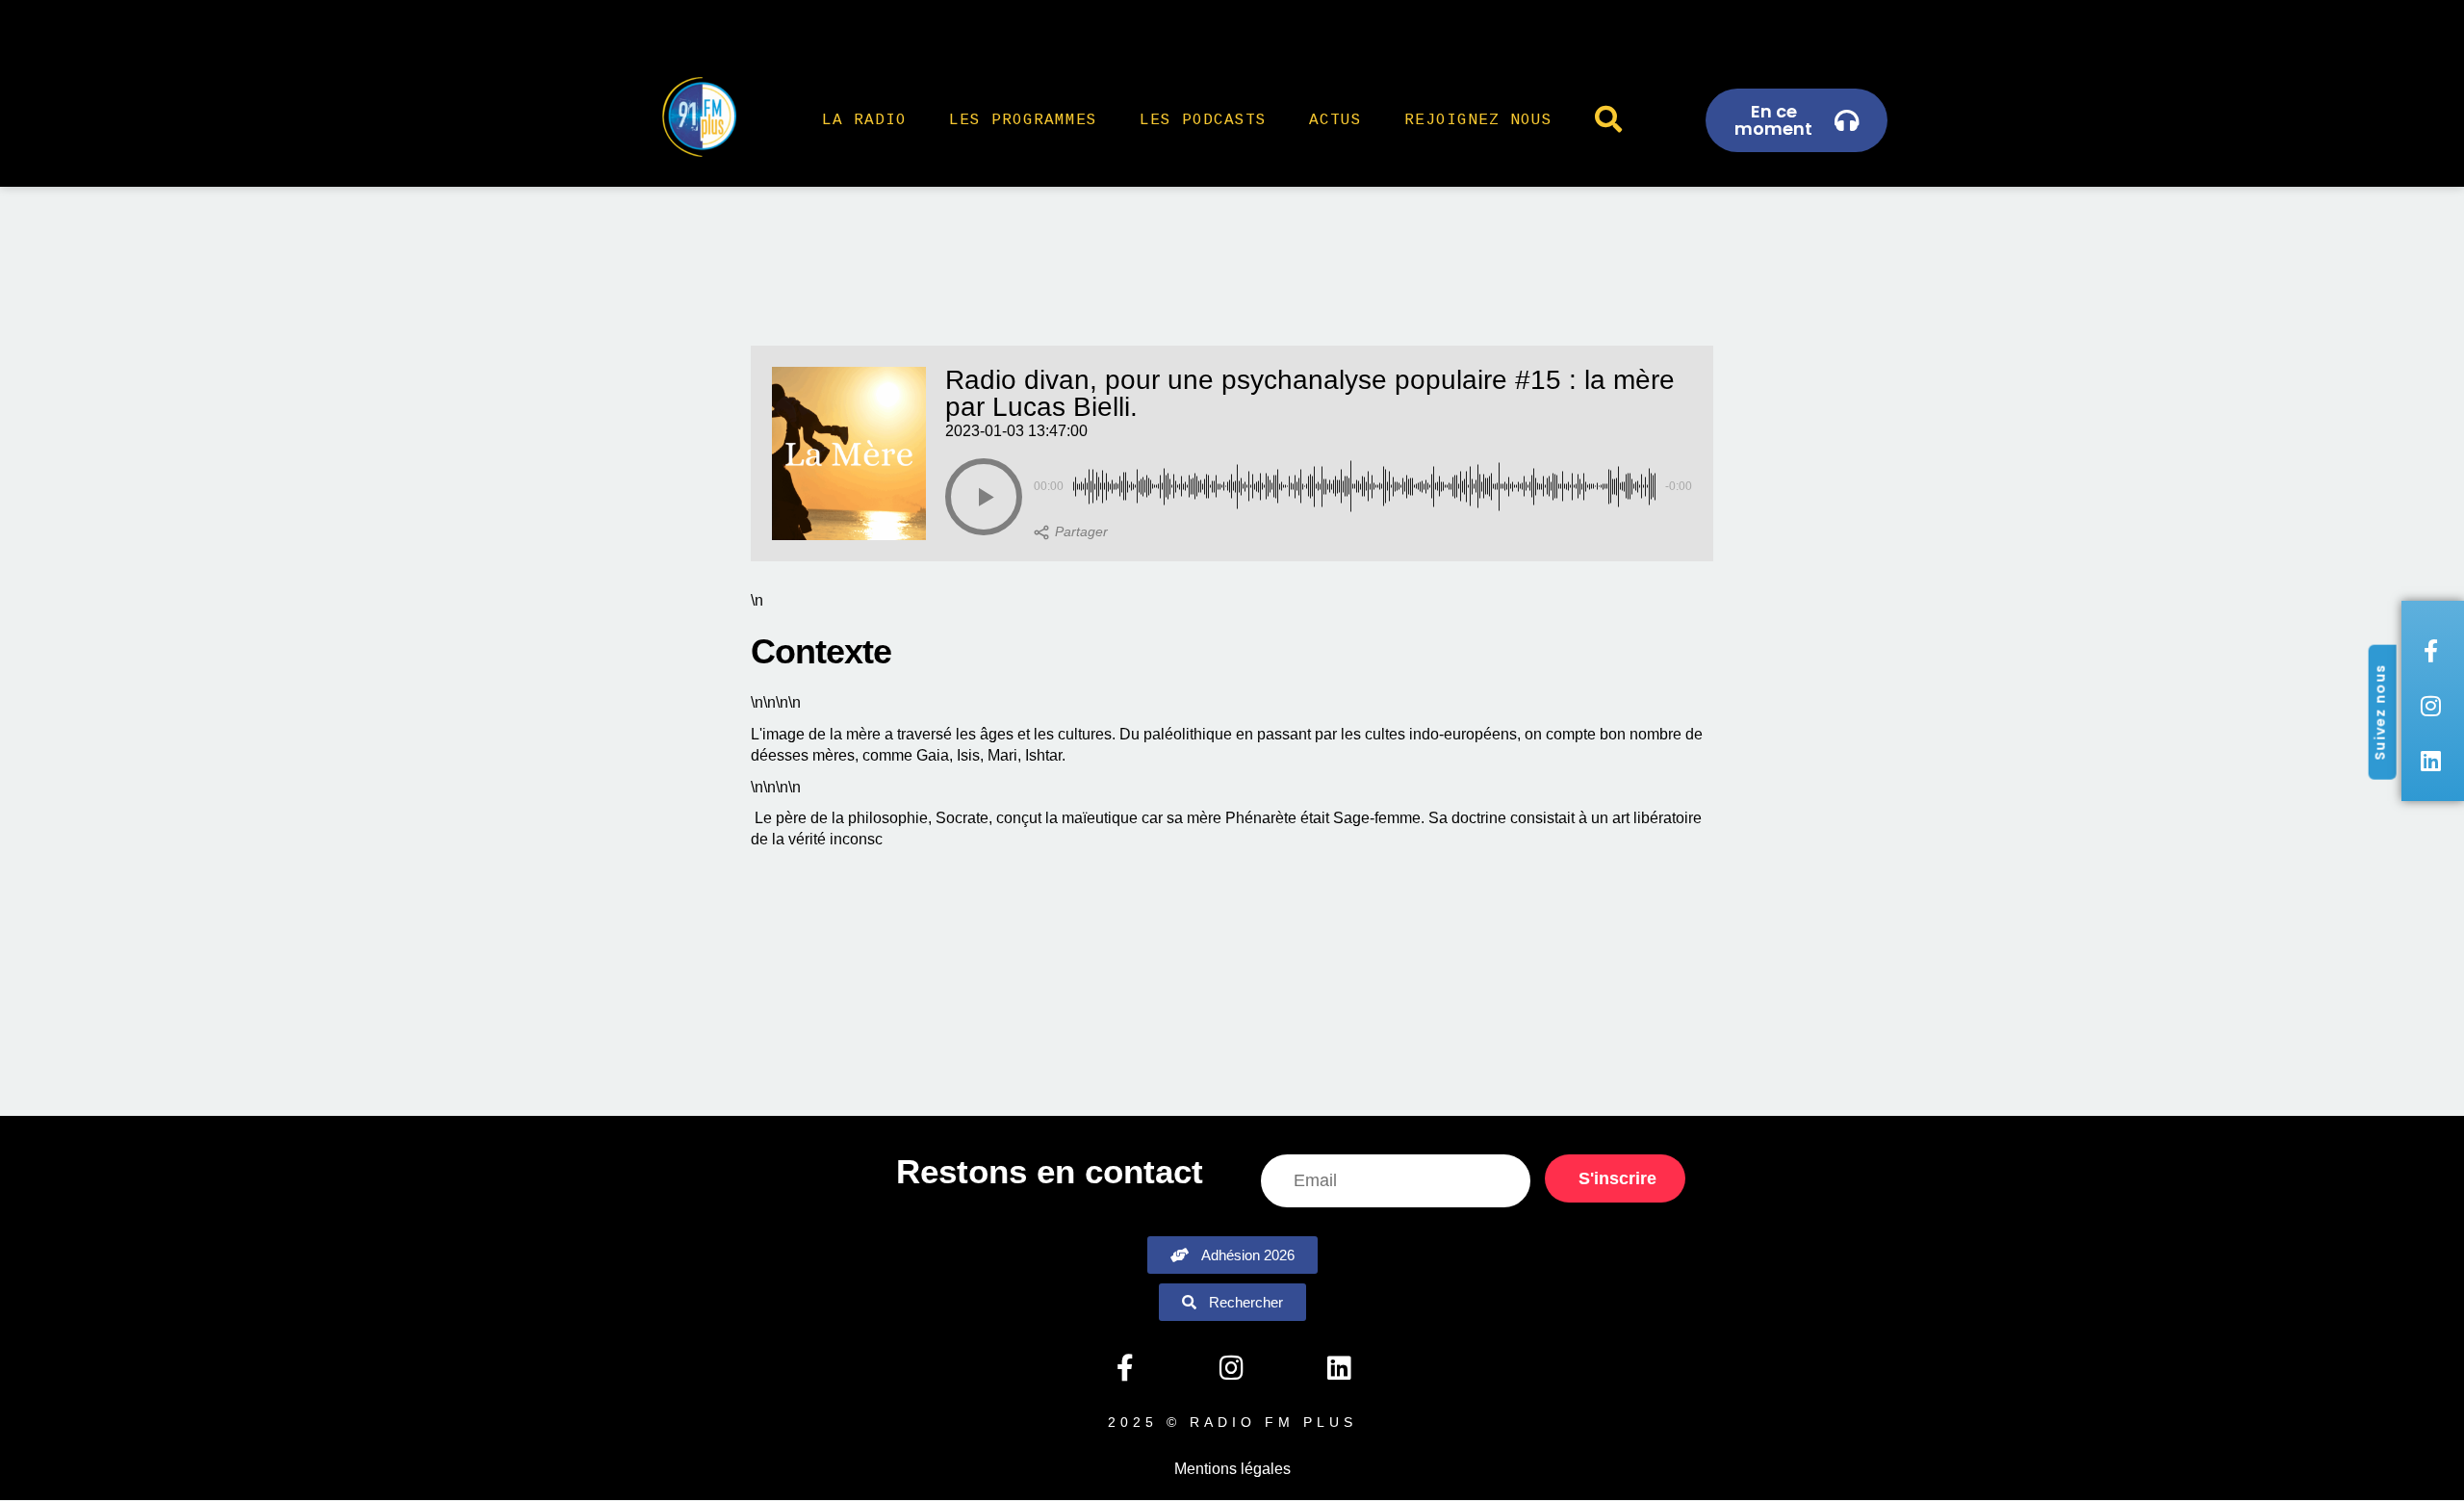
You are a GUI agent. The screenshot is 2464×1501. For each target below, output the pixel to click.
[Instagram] (1232, 1368)
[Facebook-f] (1124, 1368)
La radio (864, 120)
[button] (984, 497)
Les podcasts (1203, 120)
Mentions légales (1232, 1469)
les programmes (1023, 120)
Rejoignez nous (1478, 120)
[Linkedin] (1339, 1368)
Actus (1335, 120)
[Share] (1071, 532)
